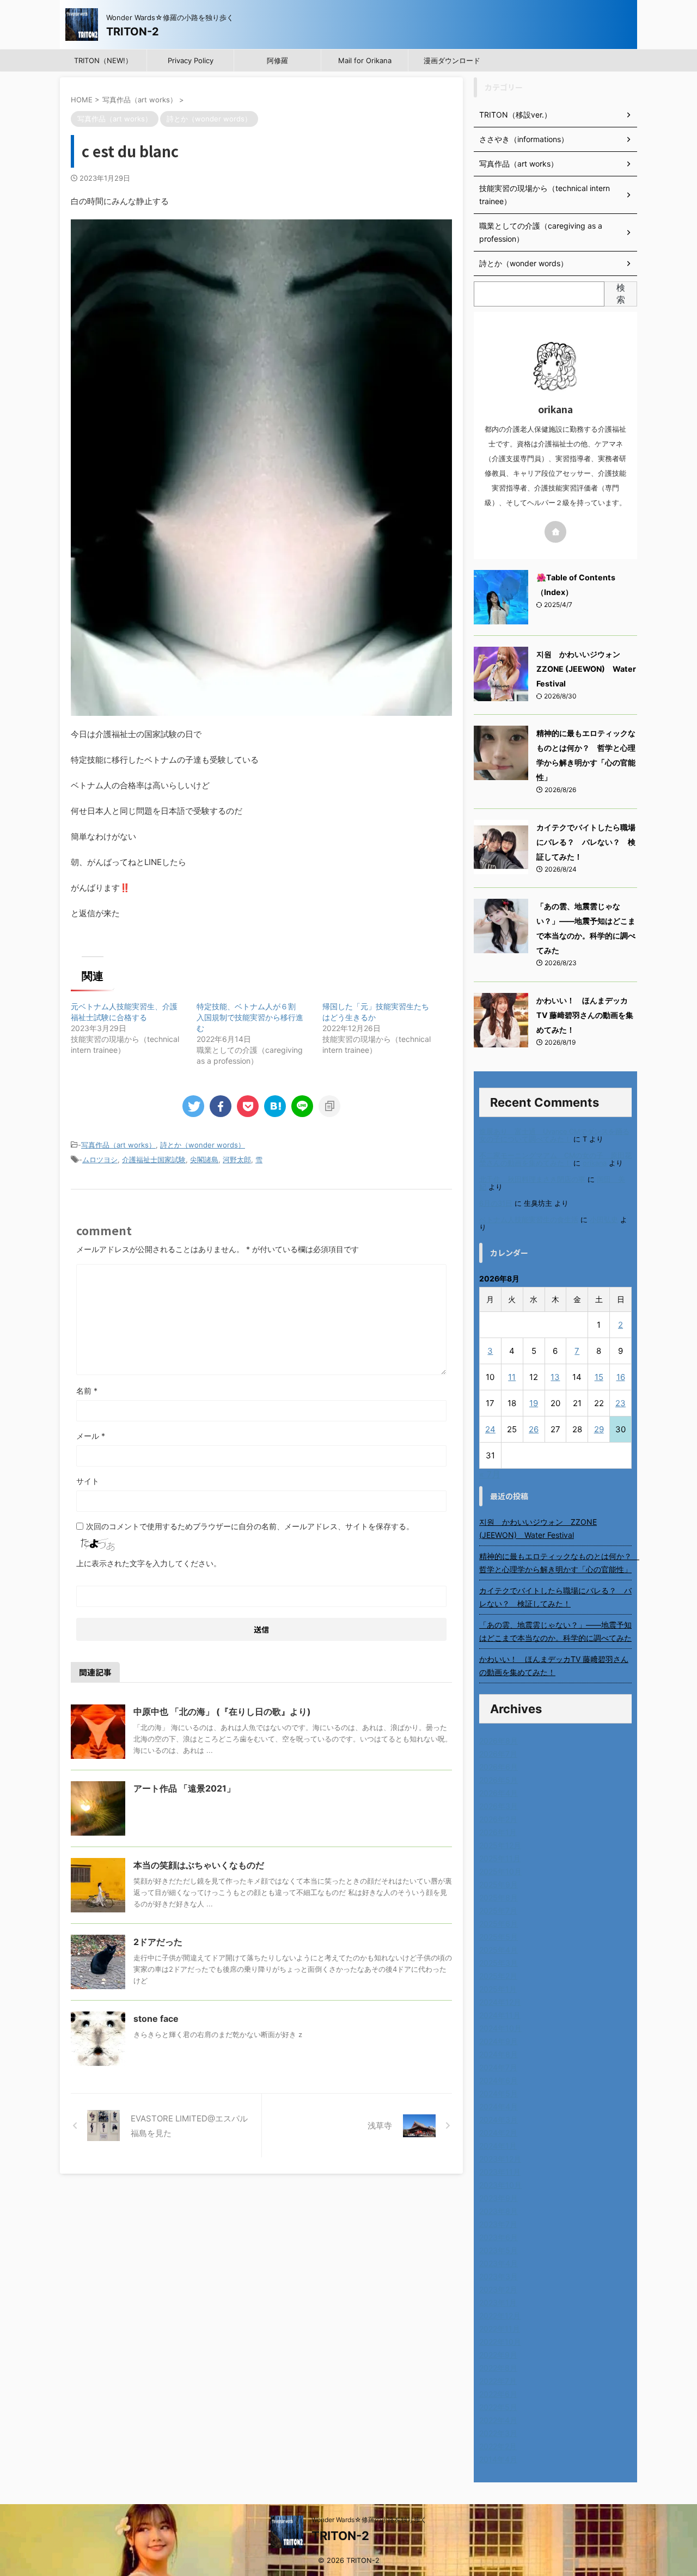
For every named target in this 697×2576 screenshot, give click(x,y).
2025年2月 (498, 1976)
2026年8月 (499, 1741)
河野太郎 (237, 1160)
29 (599, 1429)
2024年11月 (500, 2015)
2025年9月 (499, 1884)
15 (599, 1377)
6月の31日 (496, 1203)
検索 (621, 293)
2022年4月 (498, 2420)
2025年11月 (500, 1858)
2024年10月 (500, 2028)
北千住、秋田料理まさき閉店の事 (532, 1179)
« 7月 (490, 1474)
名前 (87, 1391)
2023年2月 (498, 2289)
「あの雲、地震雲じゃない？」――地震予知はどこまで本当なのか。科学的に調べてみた (555, 1631)
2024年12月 (500, 2002)
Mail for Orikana (365, 60)
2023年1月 (498, 2302)
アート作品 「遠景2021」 (184, 1788)
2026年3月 (499, 1806)
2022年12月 (500, 2316)
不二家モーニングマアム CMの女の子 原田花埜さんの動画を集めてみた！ (555, 1159)
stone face (156, 2019)
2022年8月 (498, 2368)
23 (620, 1403)
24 (490, 1429)
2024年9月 (499, 2041)
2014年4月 (498, 2459)
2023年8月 (499, 2211)
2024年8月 (499, 2054)
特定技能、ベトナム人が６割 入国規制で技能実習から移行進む (250, 1017)
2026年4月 (499, 1793)
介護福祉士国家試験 (154, 1160)
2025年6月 (499, 1924)
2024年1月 (498, 2146)
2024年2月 (498, 2133)
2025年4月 (499, 1950)
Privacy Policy (191, 60)
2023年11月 (500, 2172)
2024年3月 (499, 2120)
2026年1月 (498, 1832)
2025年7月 (498, 1910)
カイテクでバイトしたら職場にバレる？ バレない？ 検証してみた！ (586, 842)
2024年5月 (499, 2093)
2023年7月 (498, 2224)
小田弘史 (604, 1220)
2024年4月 (499, 2106)
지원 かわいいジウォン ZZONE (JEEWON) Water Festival (586, 669)
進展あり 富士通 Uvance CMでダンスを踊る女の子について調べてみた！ (554, 1135)
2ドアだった (158, 1942)
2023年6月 (499, 2237)
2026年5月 (499, 1780)
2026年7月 (498, 1754)
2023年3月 (499, 2276)
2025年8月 (499, 1897)
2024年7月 (498, 2067)
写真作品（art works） (118, 1145)
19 (534, 1403)
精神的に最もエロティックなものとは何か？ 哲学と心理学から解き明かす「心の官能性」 (555, 1563)
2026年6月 (499, 1767)
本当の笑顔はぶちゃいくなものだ (199, 1865)
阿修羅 (277, 60)
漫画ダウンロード (452, 60)
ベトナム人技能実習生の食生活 (529, 1220)
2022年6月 (498, 2394)
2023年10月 (500, 2185)
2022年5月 (498, 2407)
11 (512, 1377)
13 (555, 1377)
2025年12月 (500, 1845)
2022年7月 (498, 2381)
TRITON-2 (133, 32)
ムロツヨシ (100, 1160)
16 (621, 1377)
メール (91, 1436)
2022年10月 (500, 2342)
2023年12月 (500, 2159)
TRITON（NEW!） (103, 60)
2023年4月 (499, 2263)
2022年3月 (498, 2433)
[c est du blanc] (275, 1106)
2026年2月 (498, 1819)
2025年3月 (499, 1963)
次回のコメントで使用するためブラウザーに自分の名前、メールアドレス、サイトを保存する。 (250, 1526)
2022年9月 (498, 2355)
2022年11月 (500, 2329)
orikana (595, 1163)
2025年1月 (498, 1989)
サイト (88, 1481)
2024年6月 (499, 2080)
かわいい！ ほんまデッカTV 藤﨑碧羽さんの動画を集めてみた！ (585, 1015)
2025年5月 (499, 1937)
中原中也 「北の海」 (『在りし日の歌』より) (222, 1712)
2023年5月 (499, 2250)
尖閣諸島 (204, 1160)
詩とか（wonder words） (203, 1145)
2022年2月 (498, 2446)
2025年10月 (500, 1871)
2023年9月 (499, 2198)
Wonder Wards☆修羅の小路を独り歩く (369, 2520)
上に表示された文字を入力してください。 (149, 1563)
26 (534, 1429)
